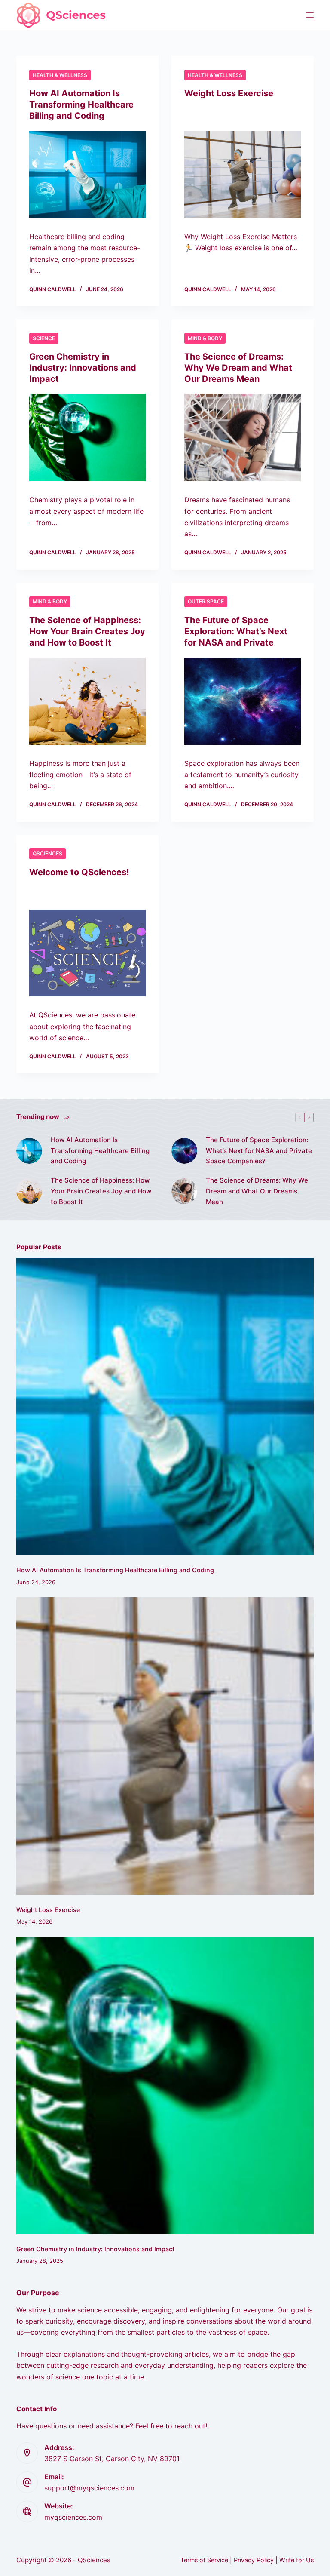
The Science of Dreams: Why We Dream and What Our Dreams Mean (238, 368)
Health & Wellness (60, 75)
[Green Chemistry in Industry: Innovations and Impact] (87, 438)
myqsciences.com (73, 2517)
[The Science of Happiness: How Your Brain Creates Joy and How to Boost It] (87, 701)
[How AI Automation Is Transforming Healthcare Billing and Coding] (87, 174)
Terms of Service (204, 2560)
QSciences (47, 853)
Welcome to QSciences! (79, 872)
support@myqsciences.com (89, 2488)
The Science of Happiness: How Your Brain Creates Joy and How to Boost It (87, 631)
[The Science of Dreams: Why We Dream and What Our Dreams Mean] (243, 438)
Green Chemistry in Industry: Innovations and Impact (83, 368)
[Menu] (310, 15)
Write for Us (296, 2560)
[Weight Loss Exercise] (243, 174)
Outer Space (206, 601)
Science (44, 338)
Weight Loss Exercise (229, 93)
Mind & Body (205, 338)
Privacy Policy (254, 2560)
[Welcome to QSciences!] (87, 953)
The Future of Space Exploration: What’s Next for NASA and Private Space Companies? (259, 1151)
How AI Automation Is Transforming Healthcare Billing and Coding (81, 105)
